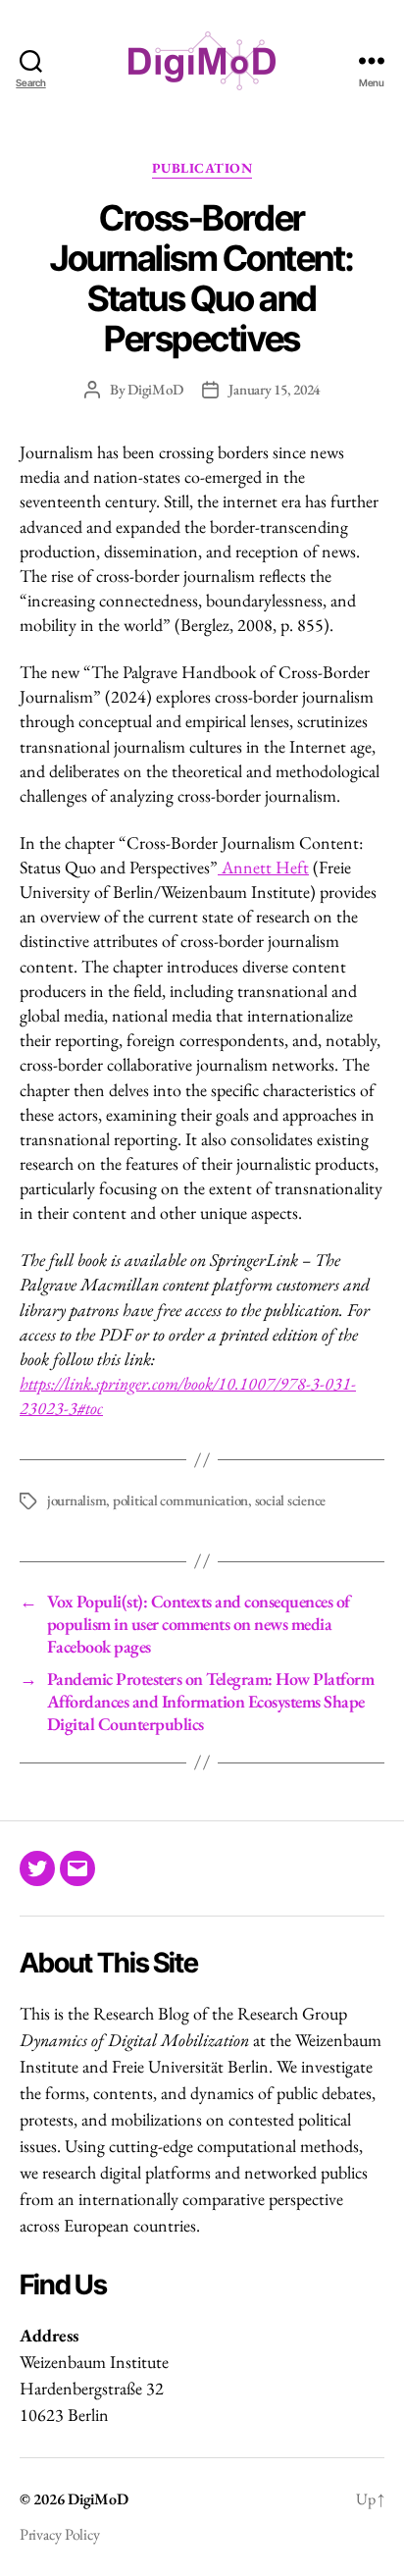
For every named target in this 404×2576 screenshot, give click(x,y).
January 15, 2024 (274, 389)
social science (290, 1500)
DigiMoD (155, 389)
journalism (76, 1500)
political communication (180, 1500)
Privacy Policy (60, 2534)
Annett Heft (265, 867)
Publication (202, 168)
